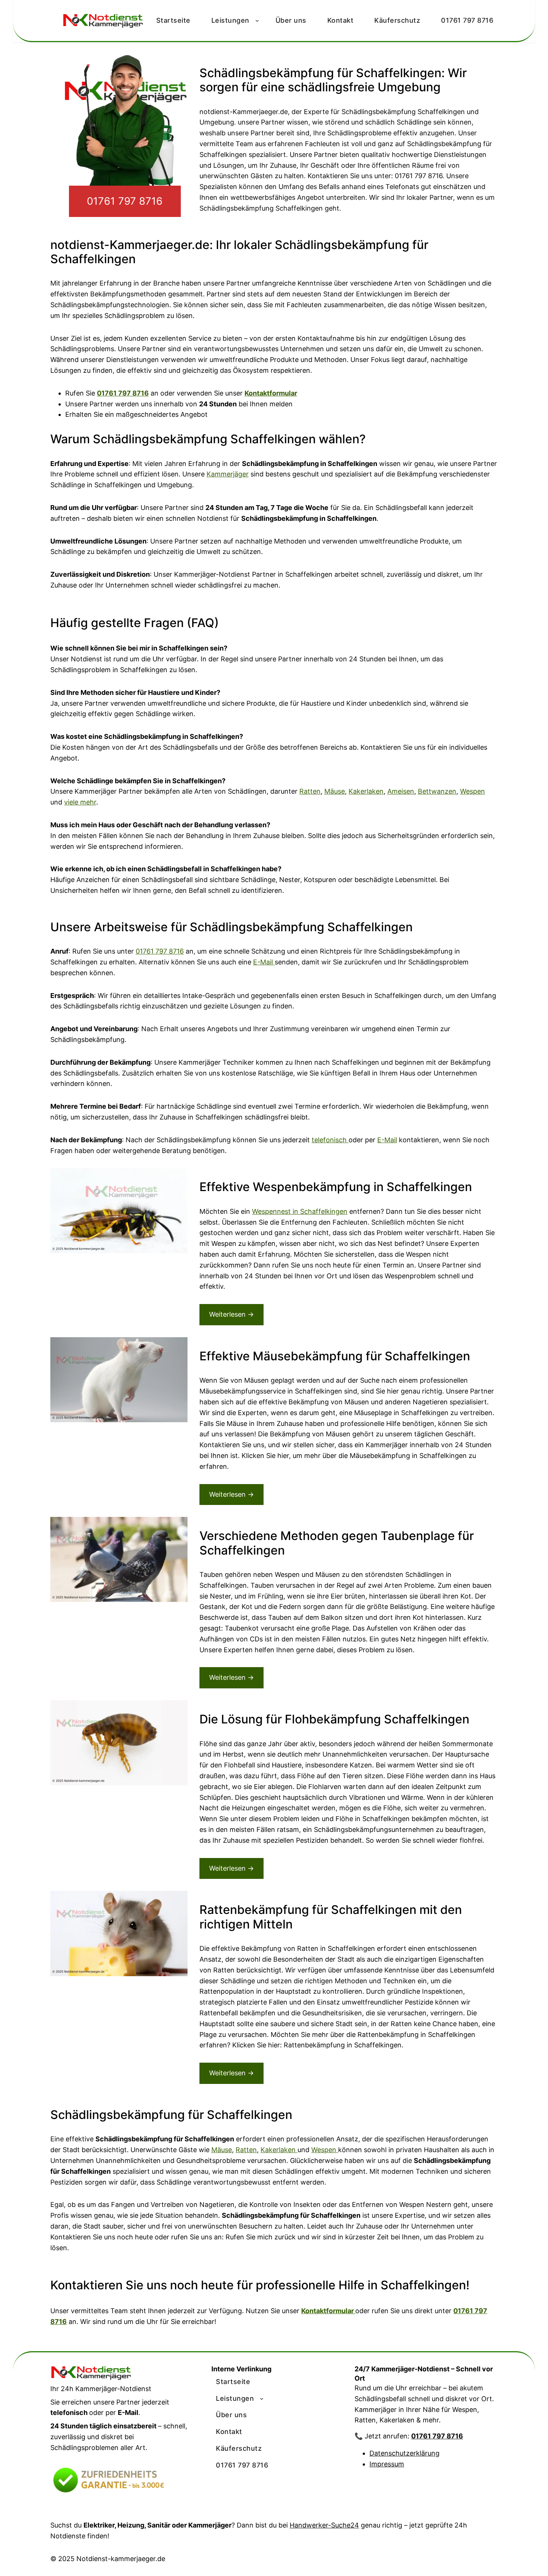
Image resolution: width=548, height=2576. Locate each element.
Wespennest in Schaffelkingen (300, 1211)
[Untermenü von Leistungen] (262, 2399)
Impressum (387, 2464)
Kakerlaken (366, 791)
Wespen (473, 791)
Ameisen (401, 791)
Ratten (310, 791)
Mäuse (335, 791)
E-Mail (264, 962)
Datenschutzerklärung (404, 2453)
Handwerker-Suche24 (324, 2525)
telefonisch (330, 1140)
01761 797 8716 (125, 201)
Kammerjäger (228, 474)
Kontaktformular (271, 393)
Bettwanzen (437, 791)
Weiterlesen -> (232, 1314)
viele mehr (80, 802)
